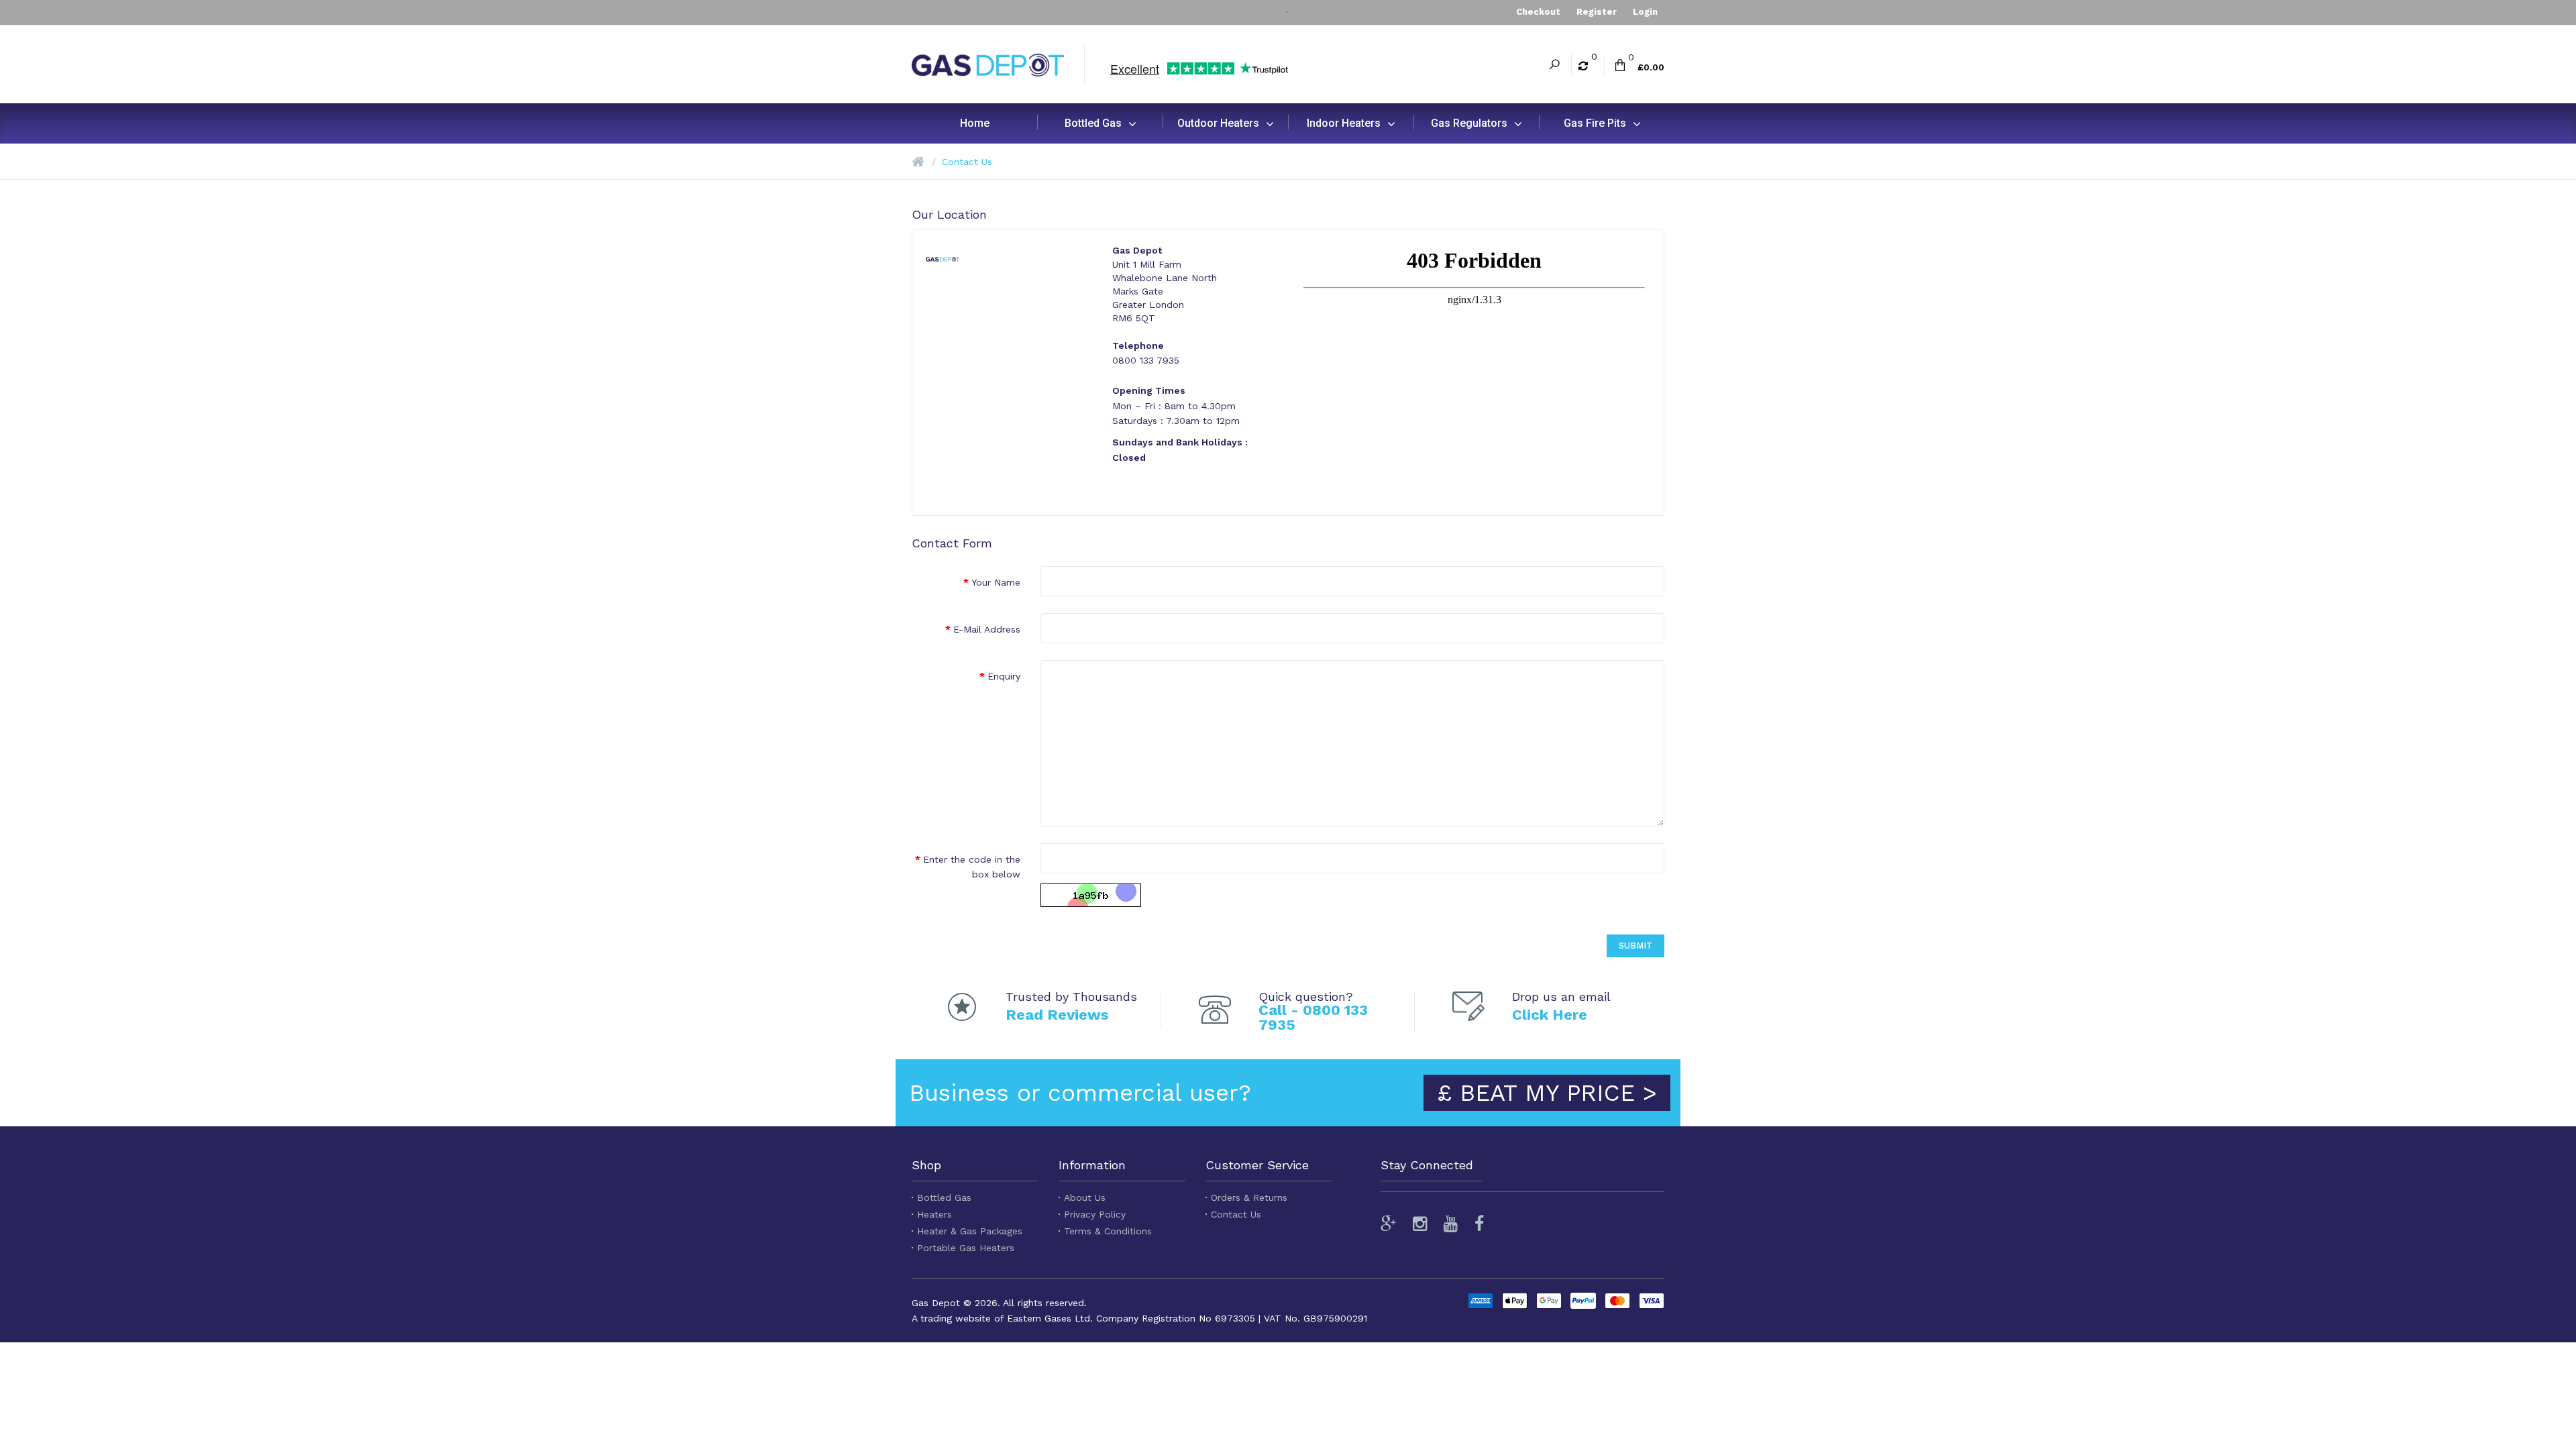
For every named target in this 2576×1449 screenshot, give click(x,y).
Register (1597, 12)
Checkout (1538, 12)
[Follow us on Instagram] (1420, 1224)
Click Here (1550, 1015)
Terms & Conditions (1108, 1231)
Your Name (996, 582)
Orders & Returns (1249, 1197)
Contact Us (967, 162)
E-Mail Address (987, 629)
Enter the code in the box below (972, 867)
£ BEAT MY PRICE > (1547, 1093)
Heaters (934, 1214)
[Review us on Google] (1392, 1224)
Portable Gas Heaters (966, 1248)
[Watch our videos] (1451, 1224)
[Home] (918, 162)
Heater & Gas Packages (970, 1231)
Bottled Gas (944, 1197)
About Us (1085, 1197)
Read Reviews (1057, 1015)
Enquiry (1004, 676)
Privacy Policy (1095, 1214)
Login (1645, 12)
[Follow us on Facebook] (1479, 1224)
